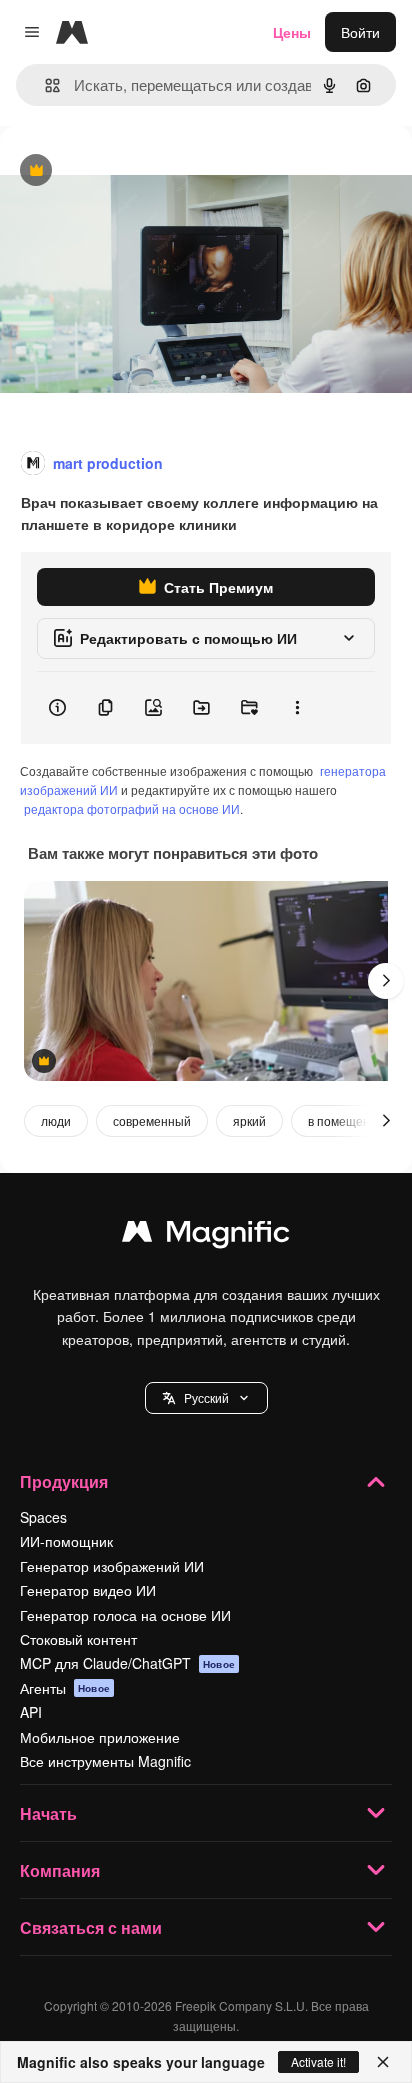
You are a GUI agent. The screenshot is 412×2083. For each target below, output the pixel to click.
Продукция (64, 1481)
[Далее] (386, 981)
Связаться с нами (91, 1927)
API (31, 1712)
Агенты (65, 1688)
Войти (360, 32)
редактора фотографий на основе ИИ (132, 808)
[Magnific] (206, 1236)
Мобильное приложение (100, 1737)
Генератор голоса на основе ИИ (125, 1615)
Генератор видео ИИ (88, 1590)
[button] (206, 1398)
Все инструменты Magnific (105, 1761)
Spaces (43, 1517)
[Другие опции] (297, 708)
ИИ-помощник (66, 1541)
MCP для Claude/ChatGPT (127, 1663)
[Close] (383, 2062)
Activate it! (318, 2061)
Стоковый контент (78, 1639)
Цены (292, 32)
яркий (249, 1120)
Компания (60, 1870)
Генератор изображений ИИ (112, 1566)
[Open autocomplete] (44, 85)
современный (152, 1120)
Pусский (206, 1397)
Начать (48, 1813)
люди (56, 1120)
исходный (134, 171)
